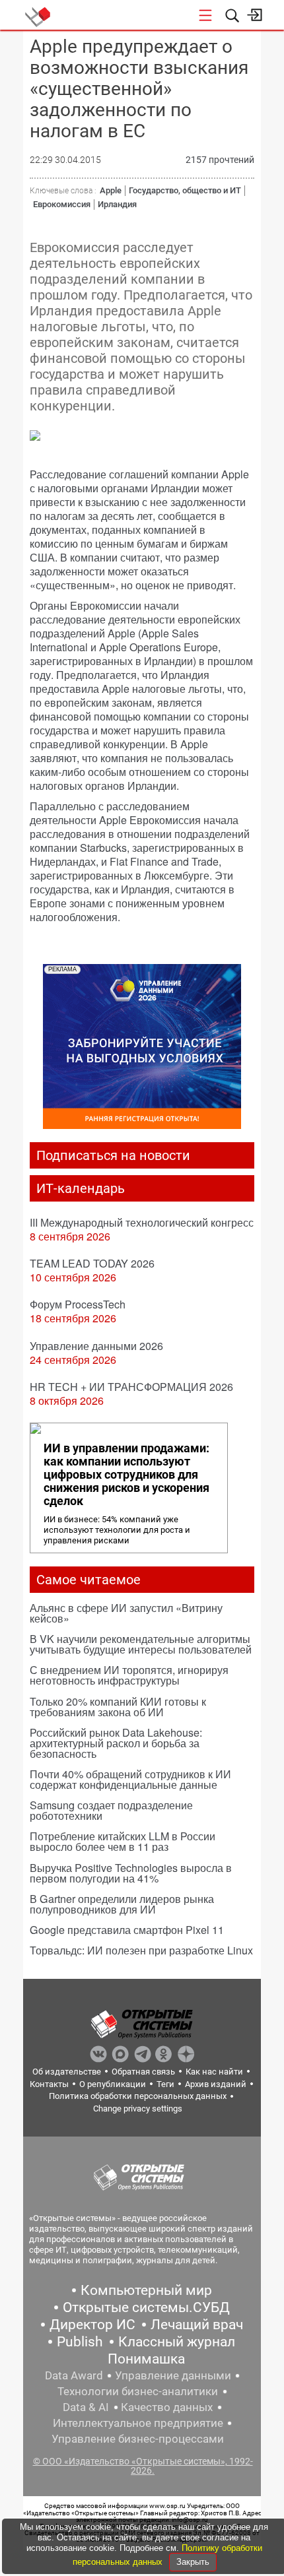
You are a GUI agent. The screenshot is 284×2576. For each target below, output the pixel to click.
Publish (80, 2342)
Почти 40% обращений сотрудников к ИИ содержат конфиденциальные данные (130, 1779)
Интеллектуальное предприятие (138, 2423)
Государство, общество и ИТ (185, 190)
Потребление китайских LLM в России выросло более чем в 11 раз (123, 1841)
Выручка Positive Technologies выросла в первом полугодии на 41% (131, 1873)
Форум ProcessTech (78, 1304)
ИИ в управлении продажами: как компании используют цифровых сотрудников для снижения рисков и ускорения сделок (126, 1475)
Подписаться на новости (113, 1155)
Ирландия (117, 204)
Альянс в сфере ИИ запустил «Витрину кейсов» (126, 1613)
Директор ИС (92, 2325)
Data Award (74, 2375)
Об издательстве (67, 2072)
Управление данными (173, 2375)
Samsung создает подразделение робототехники (111, 1810)
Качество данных (167, 2407)
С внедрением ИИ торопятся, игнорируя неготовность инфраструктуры (129, 1675)
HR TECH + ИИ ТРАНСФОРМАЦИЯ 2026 (131, 1387)
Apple (111, 190)
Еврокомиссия (62, 204)
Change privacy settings (138, 2109)
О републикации (113, 2084)
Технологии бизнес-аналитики (138, 2391)
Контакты (49, 2084)
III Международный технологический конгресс (142, 1222)
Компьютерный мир (146, 2290)
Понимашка (146, 2359)
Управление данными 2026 (96, 1346)
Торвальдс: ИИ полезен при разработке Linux (141, 1950)
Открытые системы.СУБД (146, 2307)
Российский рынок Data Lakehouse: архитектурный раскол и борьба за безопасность (116, 1743)
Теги (165, 2084)
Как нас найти (214, 2072)
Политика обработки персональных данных (138, 2096)
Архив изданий (216, 2084)
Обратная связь (143, 2072)
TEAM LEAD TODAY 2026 (92, 1263)
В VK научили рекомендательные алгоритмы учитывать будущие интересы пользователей (141, 1644)
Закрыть (193, 2562)
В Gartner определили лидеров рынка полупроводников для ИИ (122, 1904)
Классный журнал (177, 2342)
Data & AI (86, 2407)
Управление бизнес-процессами (138, 2439)
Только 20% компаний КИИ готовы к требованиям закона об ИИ (118, 1707)
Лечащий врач (197, 2325)
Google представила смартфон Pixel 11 (127, 1930)
